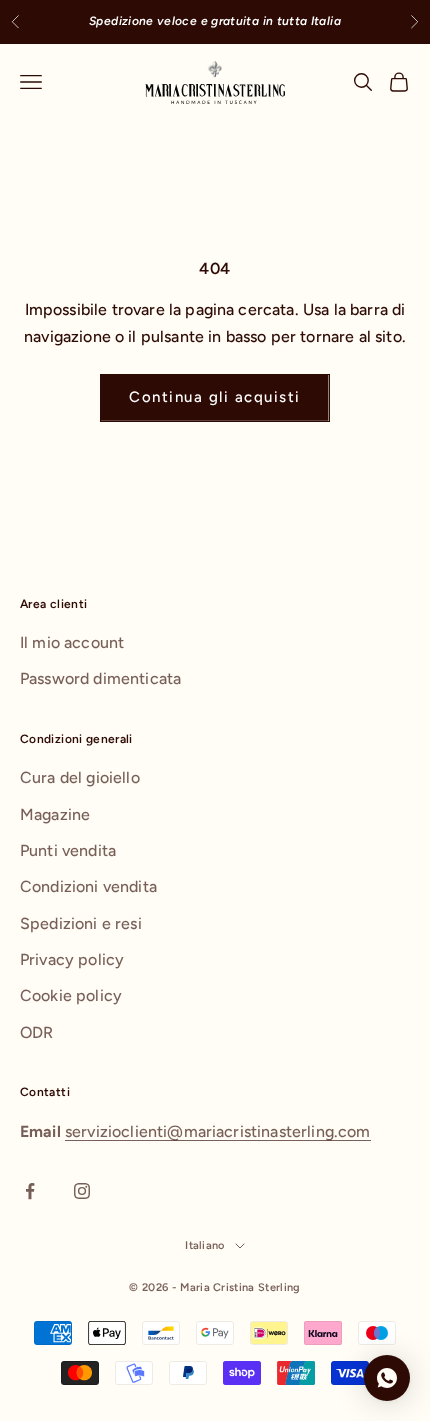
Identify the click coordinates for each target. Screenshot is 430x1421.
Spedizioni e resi (81, 923)
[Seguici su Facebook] (30, 1191)
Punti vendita (68, 850)
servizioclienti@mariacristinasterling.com (218, 1131)
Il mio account (72, 642)
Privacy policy (72, 959)
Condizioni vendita (88, 886)
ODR (36, 1032)
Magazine (55, 814)
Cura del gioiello (80, 777)
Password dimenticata (100, 678)
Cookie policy (71, 995)
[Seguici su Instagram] (82, 1191)
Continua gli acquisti (215, 397)
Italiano (205, 1245)
